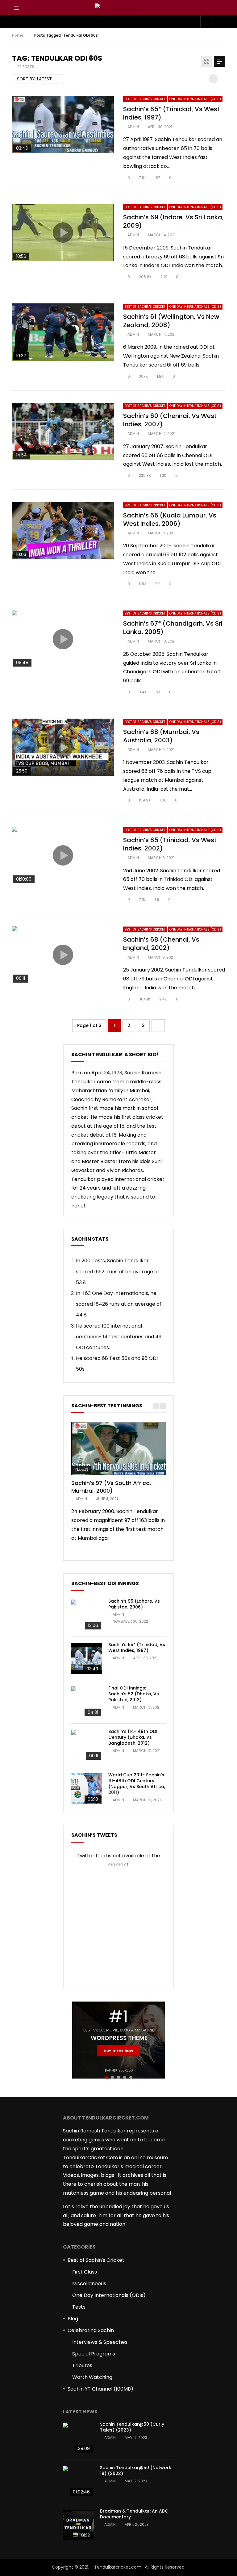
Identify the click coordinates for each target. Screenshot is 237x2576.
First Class (85, 2272)
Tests (79, 2307)
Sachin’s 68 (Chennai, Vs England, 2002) (161, 944)
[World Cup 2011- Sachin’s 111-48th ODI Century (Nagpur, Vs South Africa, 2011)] (87, 1789)
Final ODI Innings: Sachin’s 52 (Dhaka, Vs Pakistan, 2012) (134, 1694)
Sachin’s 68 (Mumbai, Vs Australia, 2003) (161, 736)
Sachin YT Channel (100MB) (100, 2389)
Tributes (82, 2365)
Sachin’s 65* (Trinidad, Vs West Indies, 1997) (171, 113)
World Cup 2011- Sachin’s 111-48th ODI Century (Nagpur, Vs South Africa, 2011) (137, 1784)
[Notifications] (206, 22)
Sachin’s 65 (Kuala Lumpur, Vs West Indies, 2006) (170, 519)
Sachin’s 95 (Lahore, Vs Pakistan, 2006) (134, 1604)
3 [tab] (118, 2077)
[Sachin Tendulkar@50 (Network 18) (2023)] (78, 2481)
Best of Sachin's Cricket (145, 99)
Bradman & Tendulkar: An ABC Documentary (134, 2514)
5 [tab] (131, 2077)
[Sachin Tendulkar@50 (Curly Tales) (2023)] (78, 2438)
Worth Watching (92, 2377)
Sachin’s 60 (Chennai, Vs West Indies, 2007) (170, 420)
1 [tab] (106, 2077)
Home (18, 35)
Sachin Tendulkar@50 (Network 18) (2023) (136, 2471)
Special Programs (94, 2354)
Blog (73, 2319)
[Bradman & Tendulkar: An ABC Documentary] (78, 2525)
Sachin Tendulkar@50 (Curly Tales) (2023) (132, 2427)
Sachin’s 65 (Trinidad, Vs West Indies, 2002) (170, 844)
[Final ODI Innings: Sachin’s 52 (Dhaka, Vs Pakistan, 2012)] (87, 1702)
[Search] (217, 8)
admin (133, 127)
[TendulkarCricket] (119, 8)
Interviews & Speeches (100, 2342)
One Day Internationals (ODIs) (195, 99)
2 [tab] (112, 2077)
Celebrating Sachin (91, 2330)
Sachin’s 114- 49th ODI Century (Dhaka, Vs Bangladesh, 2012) (133, 1737)
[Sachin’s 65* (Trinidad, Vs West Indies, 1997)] (87, 1658)
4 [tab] (125, 2077)
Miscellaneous (89, 2284)
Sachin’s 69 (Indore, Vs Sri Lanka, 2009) (173, 221)
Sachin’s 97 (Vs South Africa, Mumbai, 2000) (111, 1487)
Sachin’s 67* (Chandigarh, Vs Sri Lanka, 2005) (173, 628)
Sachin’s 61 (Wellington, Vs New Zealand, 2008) (171, 321)
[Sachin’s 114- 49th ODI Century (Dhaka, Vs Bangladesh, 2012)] (87, 1745)
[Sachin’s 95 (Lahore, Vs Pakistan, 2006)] (87, 1615)
